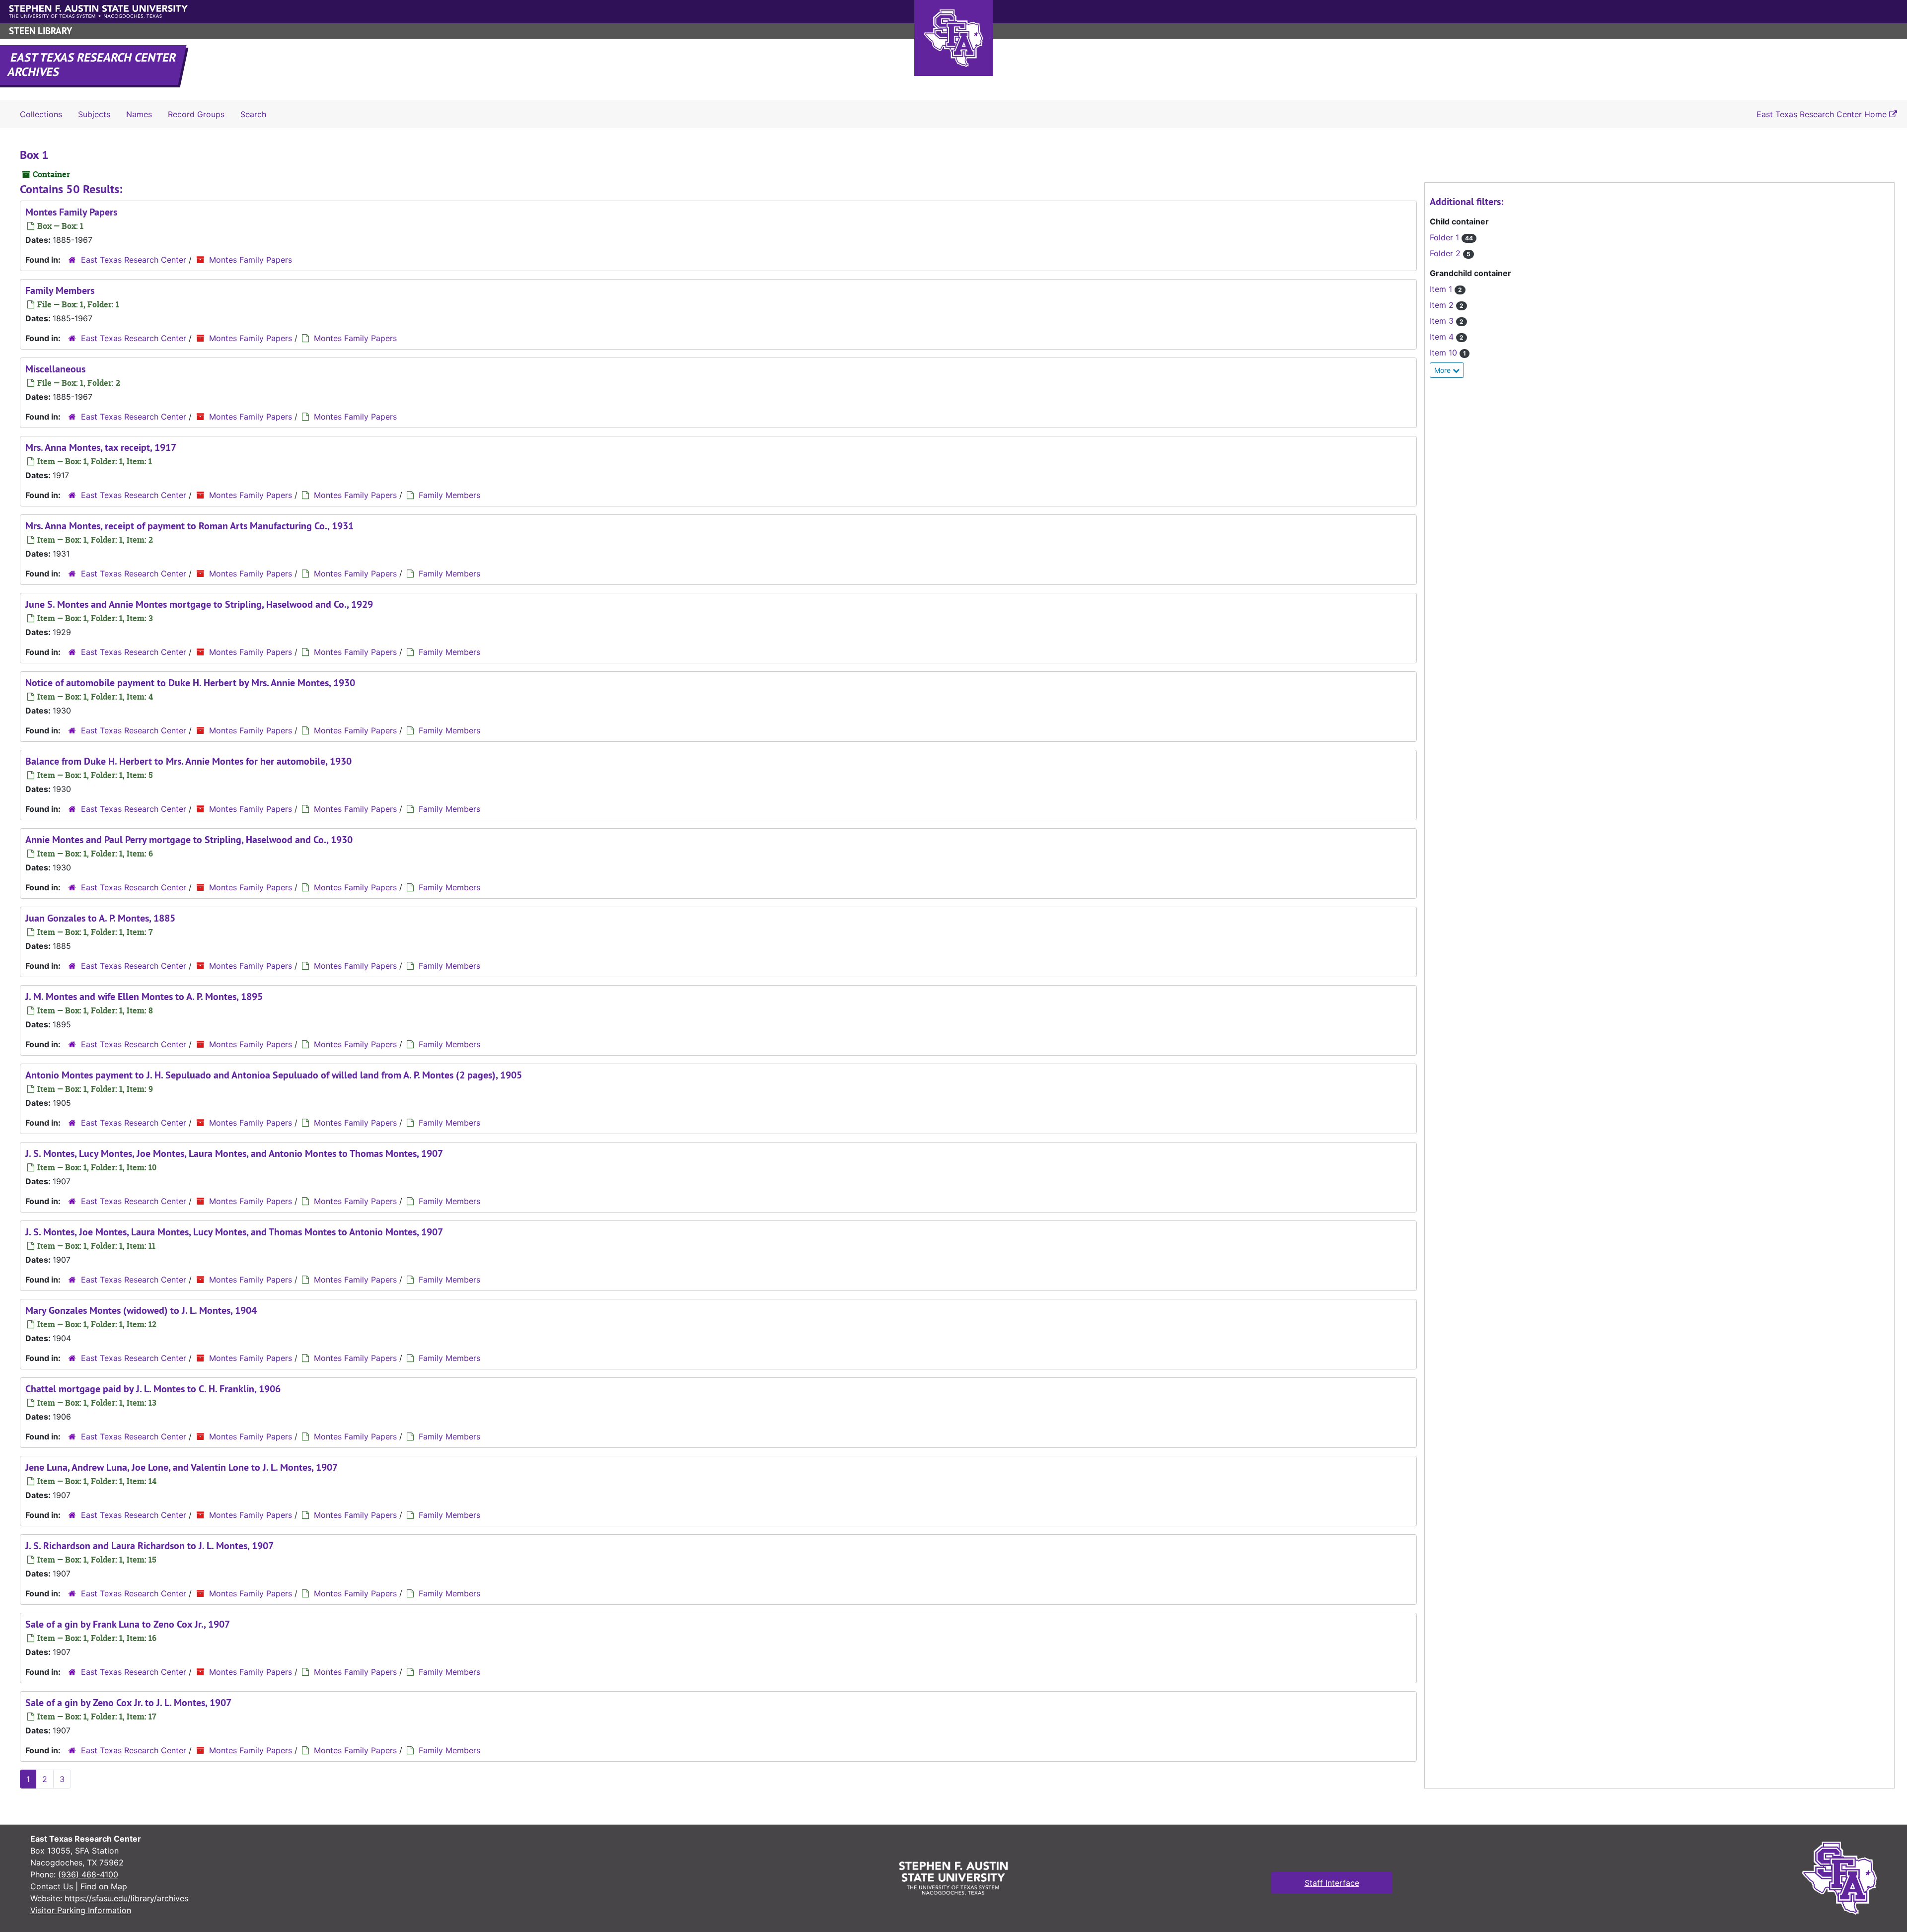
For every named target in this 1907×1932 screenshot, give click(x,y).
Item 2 (1447, 305)
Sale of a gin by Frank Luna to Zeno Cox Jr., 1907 (128, 1624)
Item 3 (1447, 321)
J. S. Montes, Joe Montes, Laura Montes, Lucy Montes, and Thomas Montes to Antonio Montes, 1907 (234, 1232)
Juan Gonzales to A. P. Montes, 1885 (100, 918)
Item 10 (1448, 353)
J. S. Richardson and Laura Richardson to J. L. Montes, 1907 (149, 1546)
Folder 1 (1451, 237)
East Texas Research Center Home (1823, 114)
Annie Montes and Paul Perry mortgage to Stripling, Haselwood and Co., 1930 (189, 840)
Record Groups (196, 114)
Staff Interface (1332, 1883)
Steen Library (40, 31)
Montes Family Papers (71, 212)
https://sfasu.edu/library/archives (126, 1898)
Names (139, 114)
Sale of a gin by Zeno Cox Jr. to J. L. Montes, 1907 (128, 1703)
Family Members (60, 290)
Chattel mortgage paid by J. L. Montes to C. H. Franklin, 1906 (153, 1389)
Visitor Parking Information (81, 1910)
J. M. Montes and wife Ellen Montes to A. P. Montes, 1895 (144, 997)
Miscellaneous (55, 369)
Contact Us (52, 1886)
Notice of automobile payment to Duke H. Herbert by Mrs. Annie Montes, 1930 (190, 683)
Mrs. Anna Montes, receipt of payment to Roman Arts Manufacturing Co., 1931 (189, 526)
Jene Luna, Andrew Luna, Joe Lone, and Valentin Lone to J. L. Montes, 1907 (182, 1467)
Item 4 (1447, 337)
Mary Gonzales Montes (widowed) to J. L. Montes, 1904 (141, 1310)
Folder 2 (1450, 253)
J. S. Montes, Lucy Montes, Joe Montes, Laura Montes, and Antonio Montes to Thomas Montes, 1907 (234, 1153)
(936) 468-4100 (88, 1874)
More (1443, 370)
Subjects (94, 114)
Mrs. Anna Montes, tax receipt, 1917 (101, 447)
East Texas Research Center (134, 260)
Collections (41, 114)
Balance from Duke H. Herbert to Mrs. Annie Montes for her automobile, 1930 (188, 761)
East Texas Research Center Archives (92, 65)
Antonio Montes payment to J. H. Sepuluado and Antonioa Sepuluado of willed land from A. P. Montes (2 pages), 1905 (274, 1075)
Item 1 (1446, 289)
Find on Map (104, 1886)
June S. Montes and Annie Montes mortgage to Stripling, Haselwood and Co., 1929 (199, 604)
